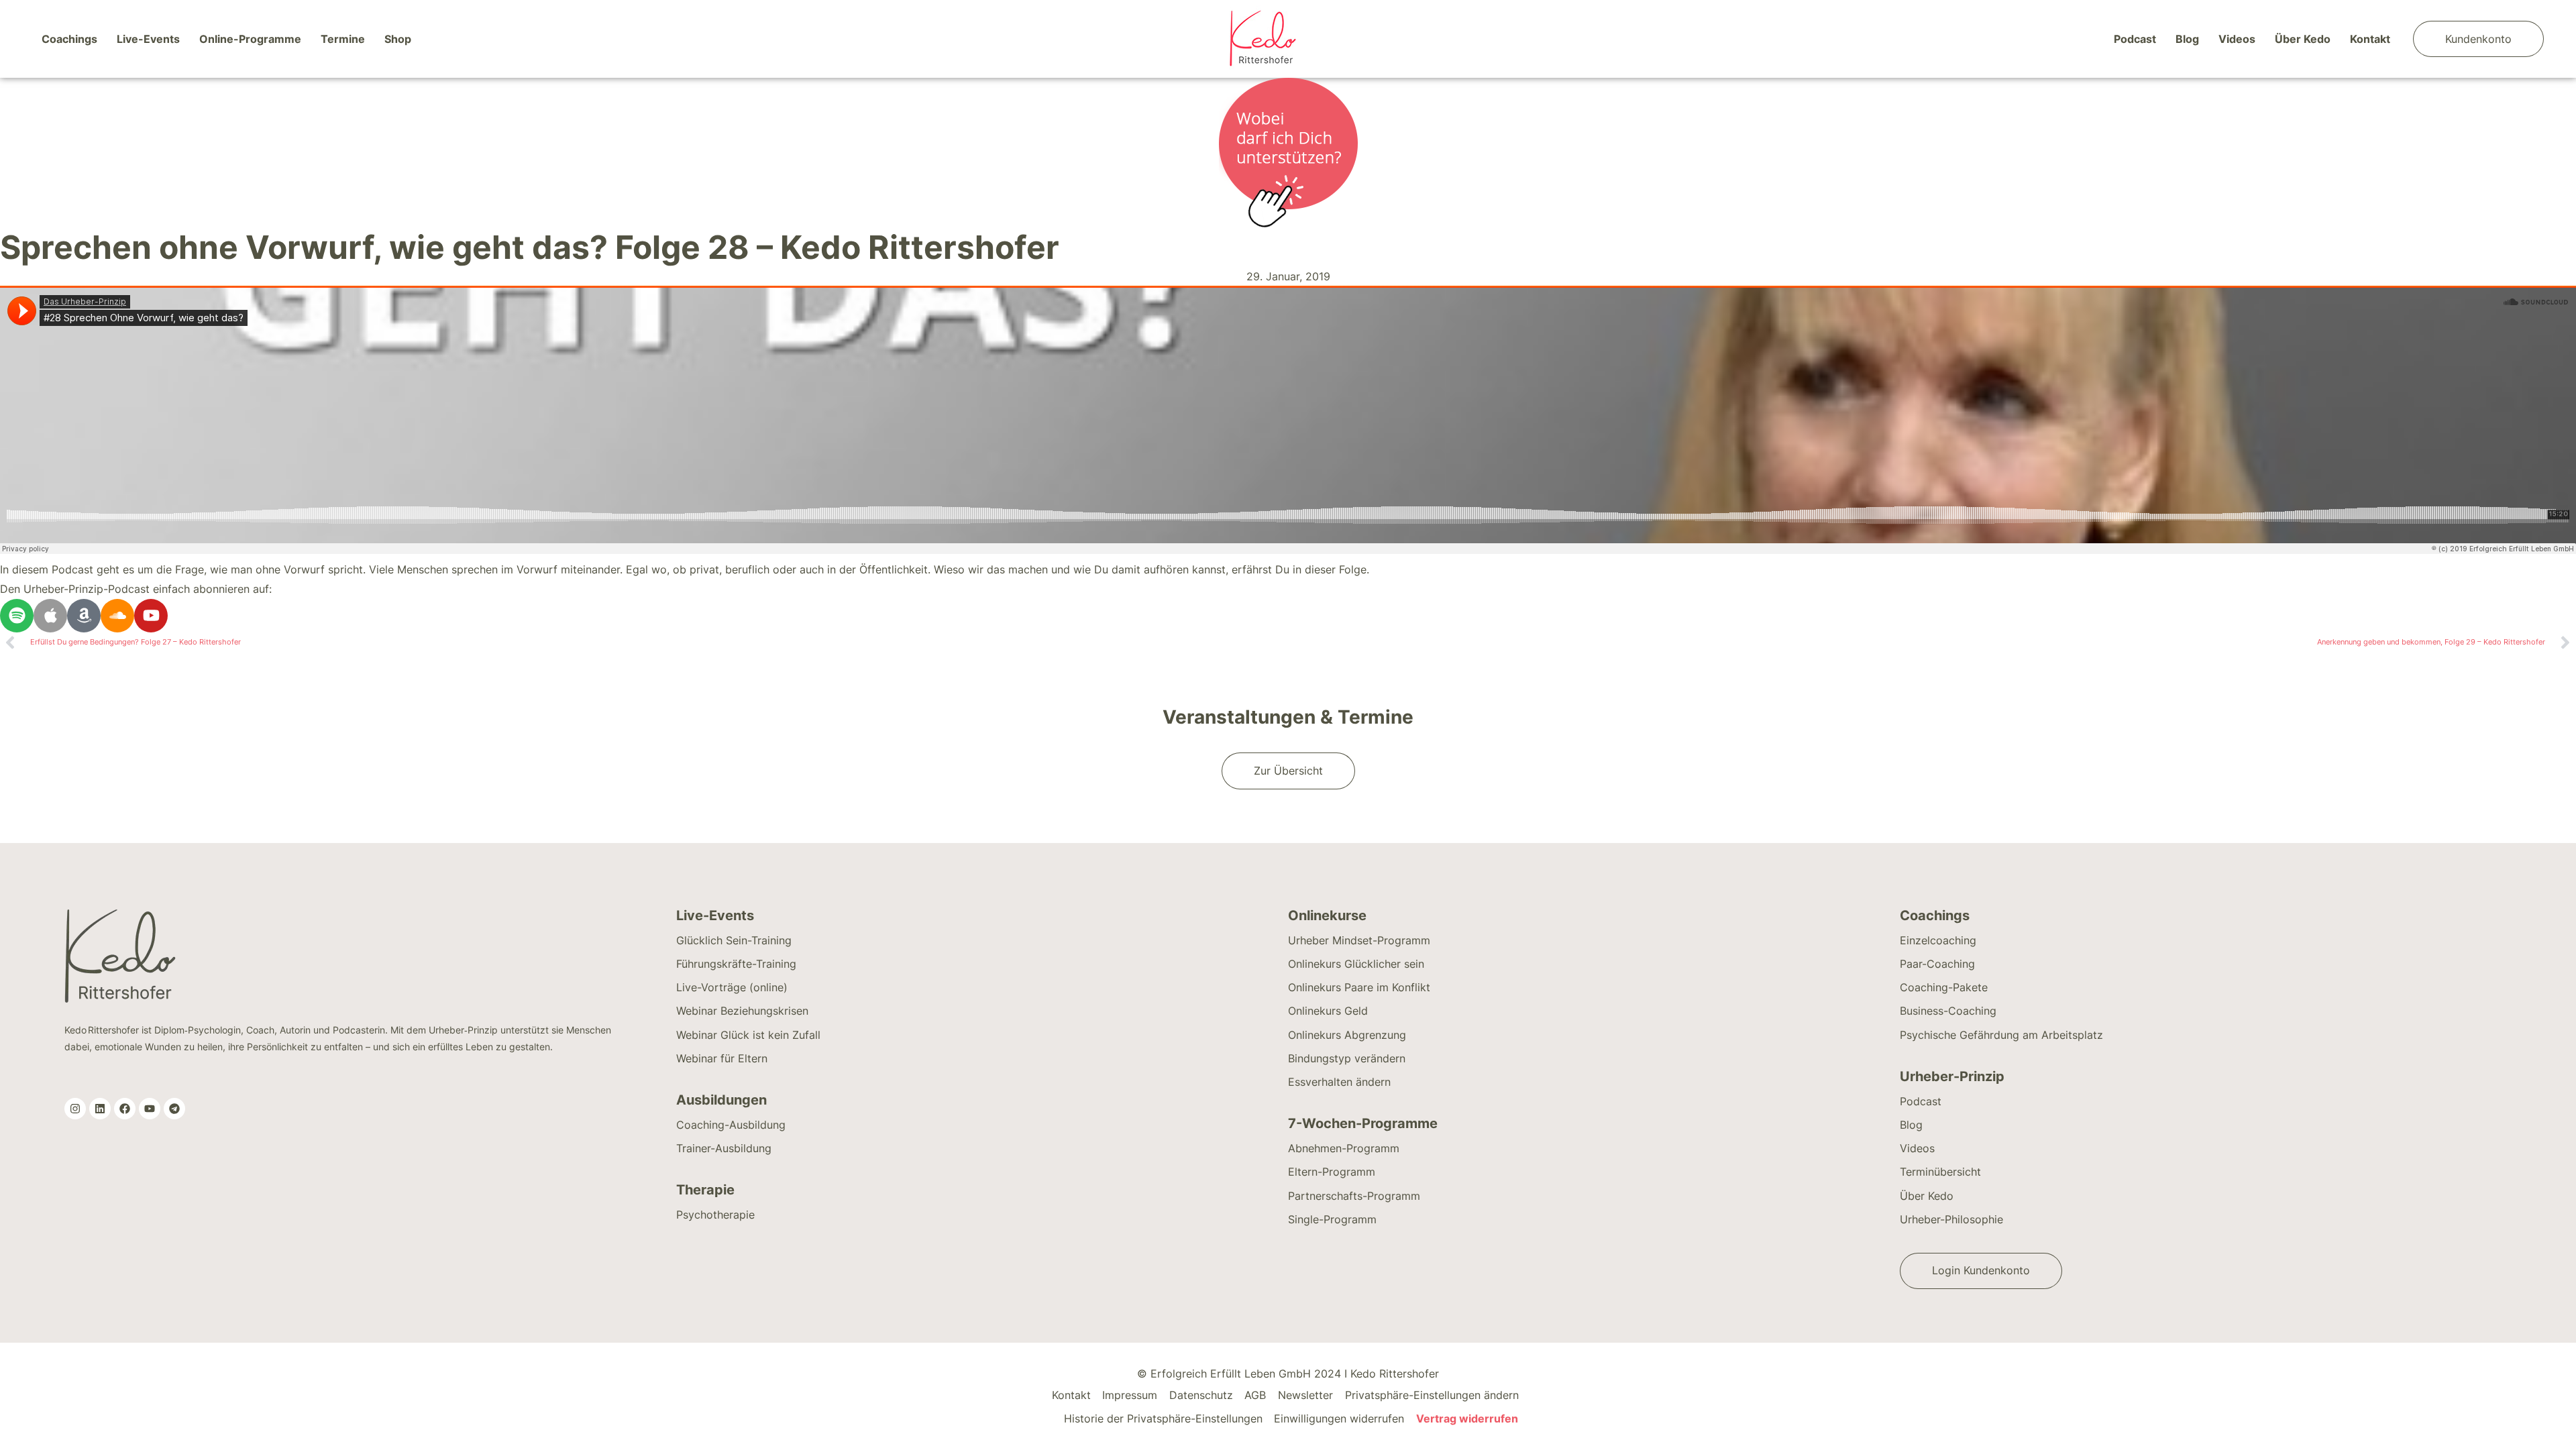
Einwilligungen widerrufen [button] (1339, 1418)
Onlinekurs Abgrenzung (1347, 1035)
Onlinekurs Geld (1328, 1011)
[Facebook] (125, 1109)
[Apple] (50, 616)
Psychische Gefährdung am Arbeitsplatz (2001, 1035)
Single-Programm (1332, 1219)
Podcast (2135, 39)
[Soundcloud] (117, 616)
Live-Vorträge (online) (732, 987)
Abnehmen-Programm (1344, 1148)
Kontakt (2370, 39)
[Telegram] (174, 1109)
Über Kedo (2303, 39)
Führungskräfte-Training (736, 964)
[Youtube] (151, 616)
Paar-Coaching (1937, 964)
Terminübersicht (1940, 1172)
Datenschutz (1201, 1395)
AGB (1255, 1395)
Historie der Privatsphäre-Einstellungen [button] (1163, 1418)
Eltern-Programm (1332, 1172)
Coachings (69, 39)
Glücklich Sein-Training (734, 940)
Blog (2187, 39)
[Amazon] (84, 616)
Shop (398, 39)
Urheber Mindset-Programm (1359, 940)
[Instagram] (75, 1109)
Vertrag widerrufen (1467, 1418)
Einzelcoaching (1938, 940)
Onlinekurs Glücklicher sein (1356, 964)
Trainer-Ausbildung (724, 1148)
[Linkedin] (100, 1109)
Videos (2237, 39)
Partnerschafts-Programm (1354, 1196)
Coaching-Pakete (1944, 987)
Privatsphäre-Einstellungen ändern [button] (1432, 1395)
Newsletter (1305, 1395)
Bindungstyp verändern (1347, 1058)
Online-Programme (250, 39)
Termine (343, 39)
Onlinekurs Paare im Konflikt (1359, 987)
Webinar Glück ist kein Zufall (748, 1035)
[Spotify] (17, 616)
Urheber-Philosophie (1951, 1219)
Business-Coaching (1948, 1011)
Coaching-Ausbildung (731, 1125)
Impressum (1130, 1395)
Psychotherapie (715, 1215)
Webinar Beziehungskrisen (742, 1011)
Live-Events (148, 39)
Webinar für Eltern (722, 1058)
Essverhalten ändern (1339, 1082)
